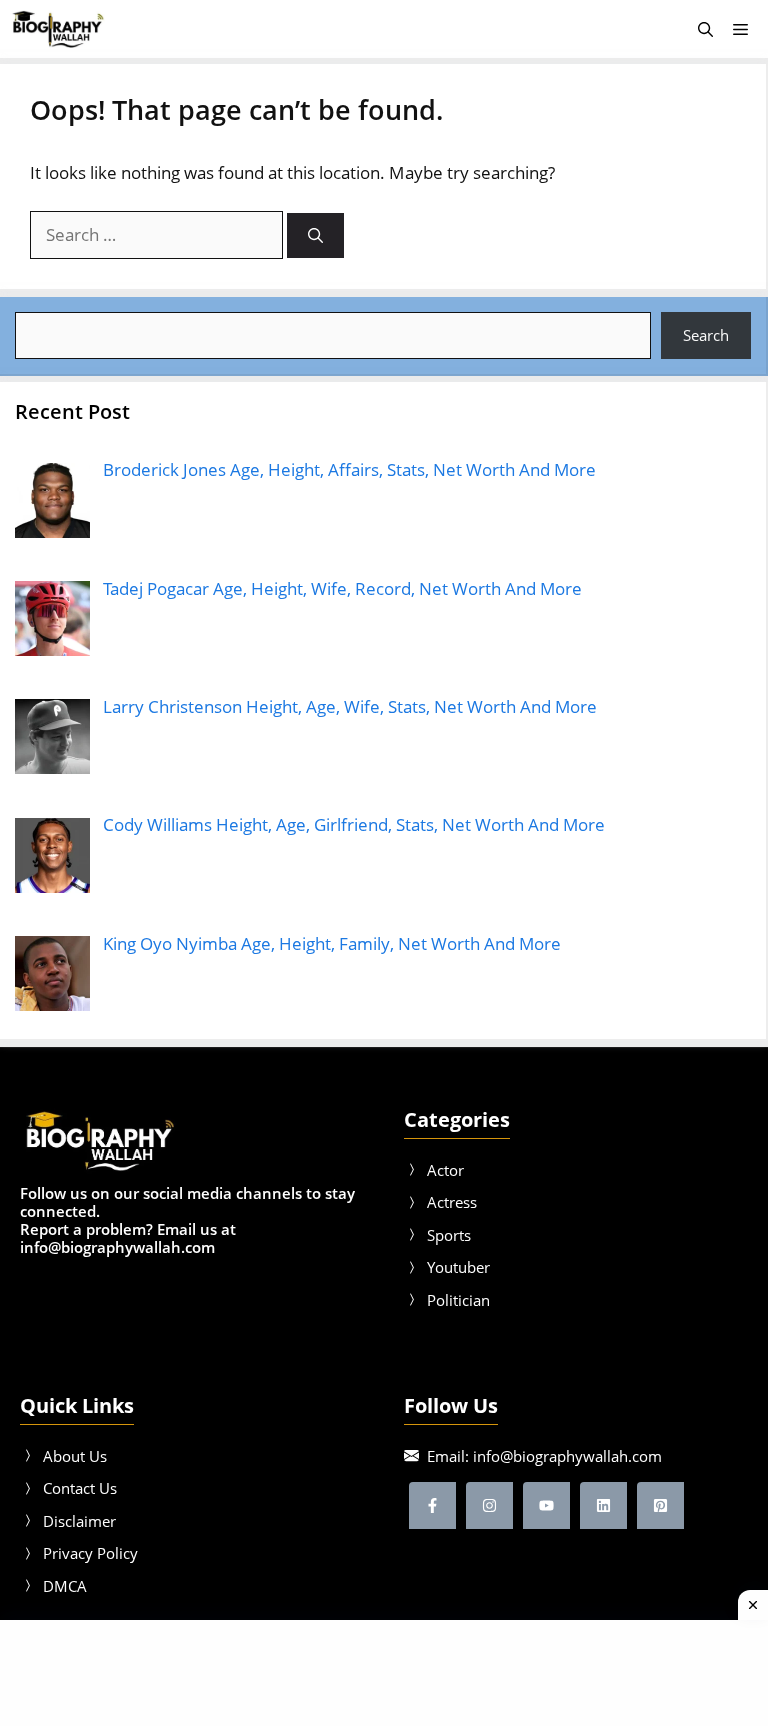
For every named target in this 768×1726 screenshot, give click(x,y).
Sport (445, 1235)
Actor (445, 1170)
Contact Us (80, 1488)
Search (706, 335)
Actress (452, 1202)
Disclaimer (79, 1521)
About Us (75, 1456)
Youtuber (458, 1267)
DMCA (65, 1586)
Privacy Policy (90, 1553)
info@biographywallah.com (567, 1456)
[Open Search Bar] (705, 29)
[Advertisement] (384, 1670)
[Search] (315, 235)
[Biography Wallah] (57, 29)
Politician (458, 1300)
